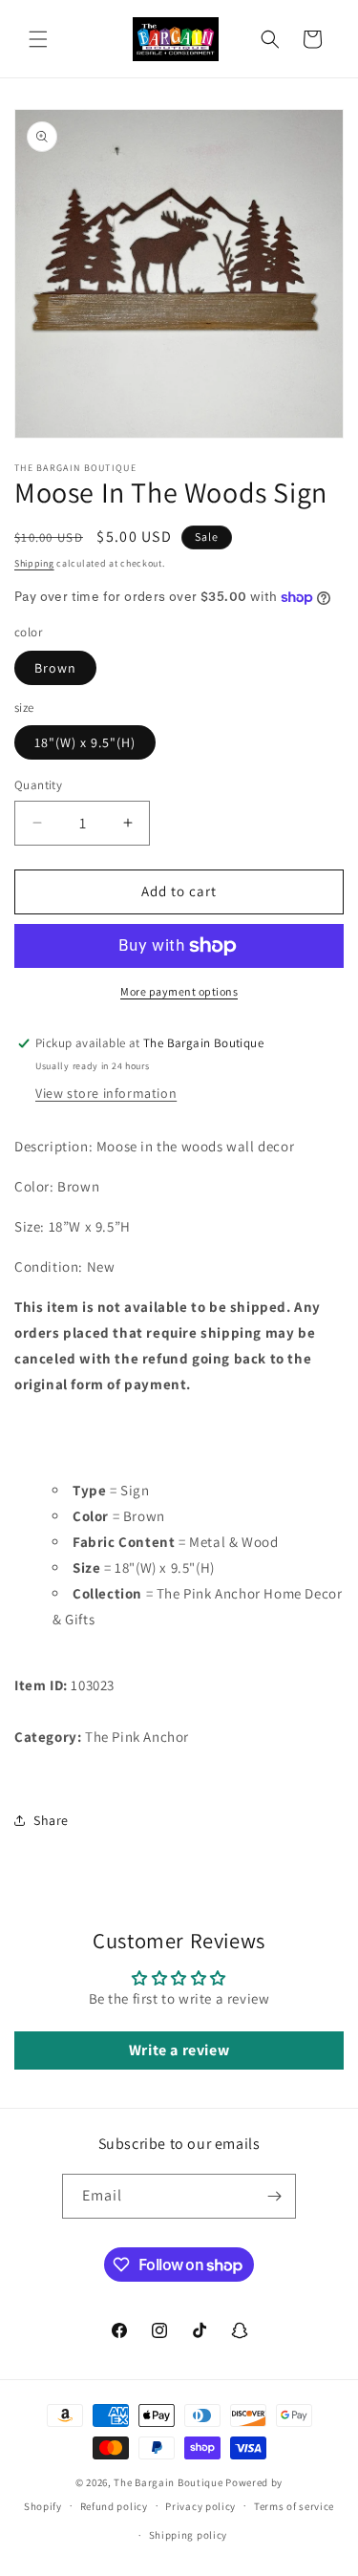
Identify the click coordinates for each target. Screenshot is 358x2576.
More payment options (179, 991)
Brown (55, 668)
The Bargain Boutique (169, 2482)
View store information (106, 1093)
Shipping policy (189, 2535)
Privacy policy (200, 2506)
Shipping (34, 563)
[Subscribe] (274, 2196)
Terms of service (294, 2506)
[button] (38, 39)
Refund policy (114, 2506)
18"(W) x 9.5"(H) (85, 742)
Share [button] (51, 1820)
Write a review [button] (179, 2050)
